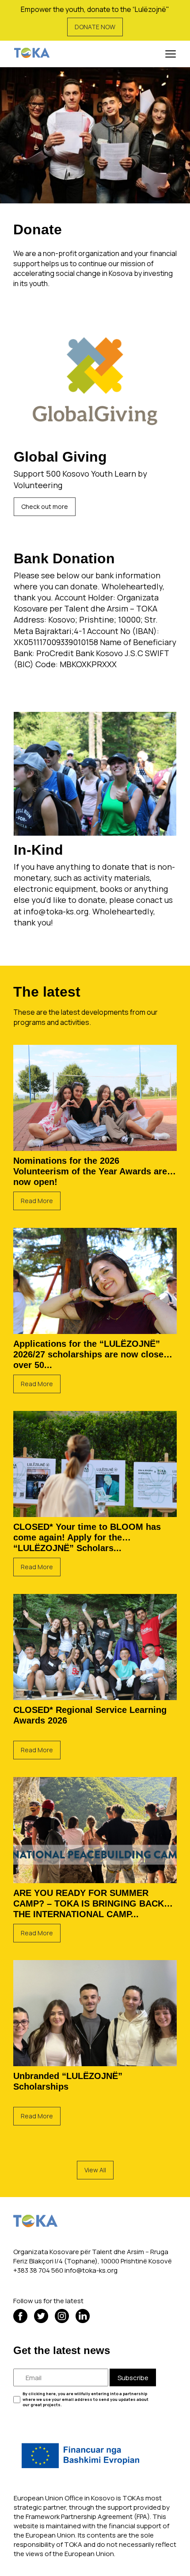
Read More (37, 1201)
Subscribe (133, 2378)
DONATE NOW (95, 27)
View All (95, 2170)
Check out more (45, 506)
